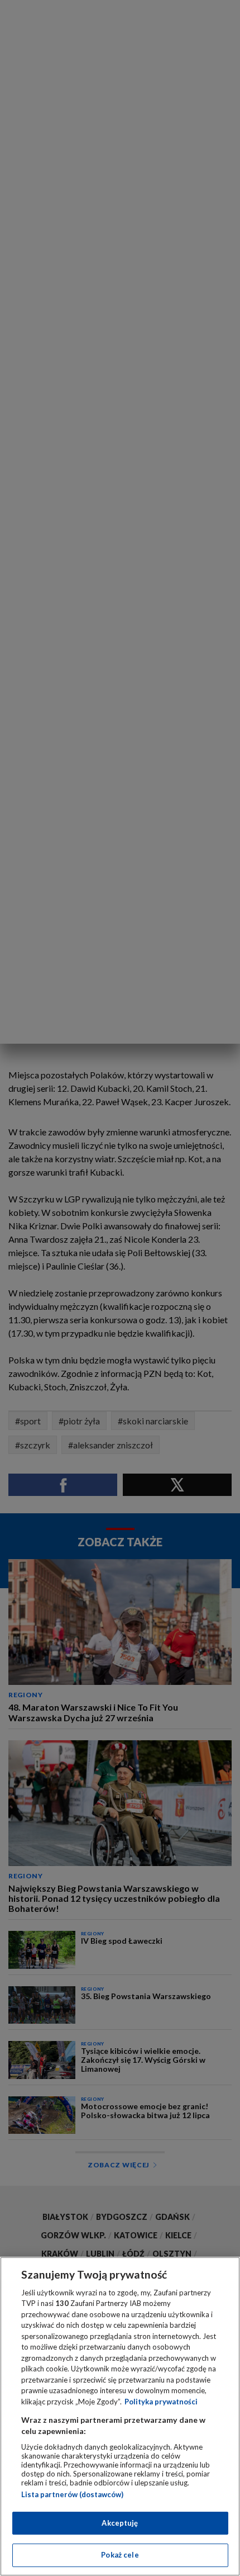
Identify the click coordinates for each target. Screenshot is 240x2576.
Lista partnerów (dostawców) (72, 2494)
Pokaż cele (120, 2555)
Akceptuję (120, 2523)
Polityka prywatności (161, 2402)
